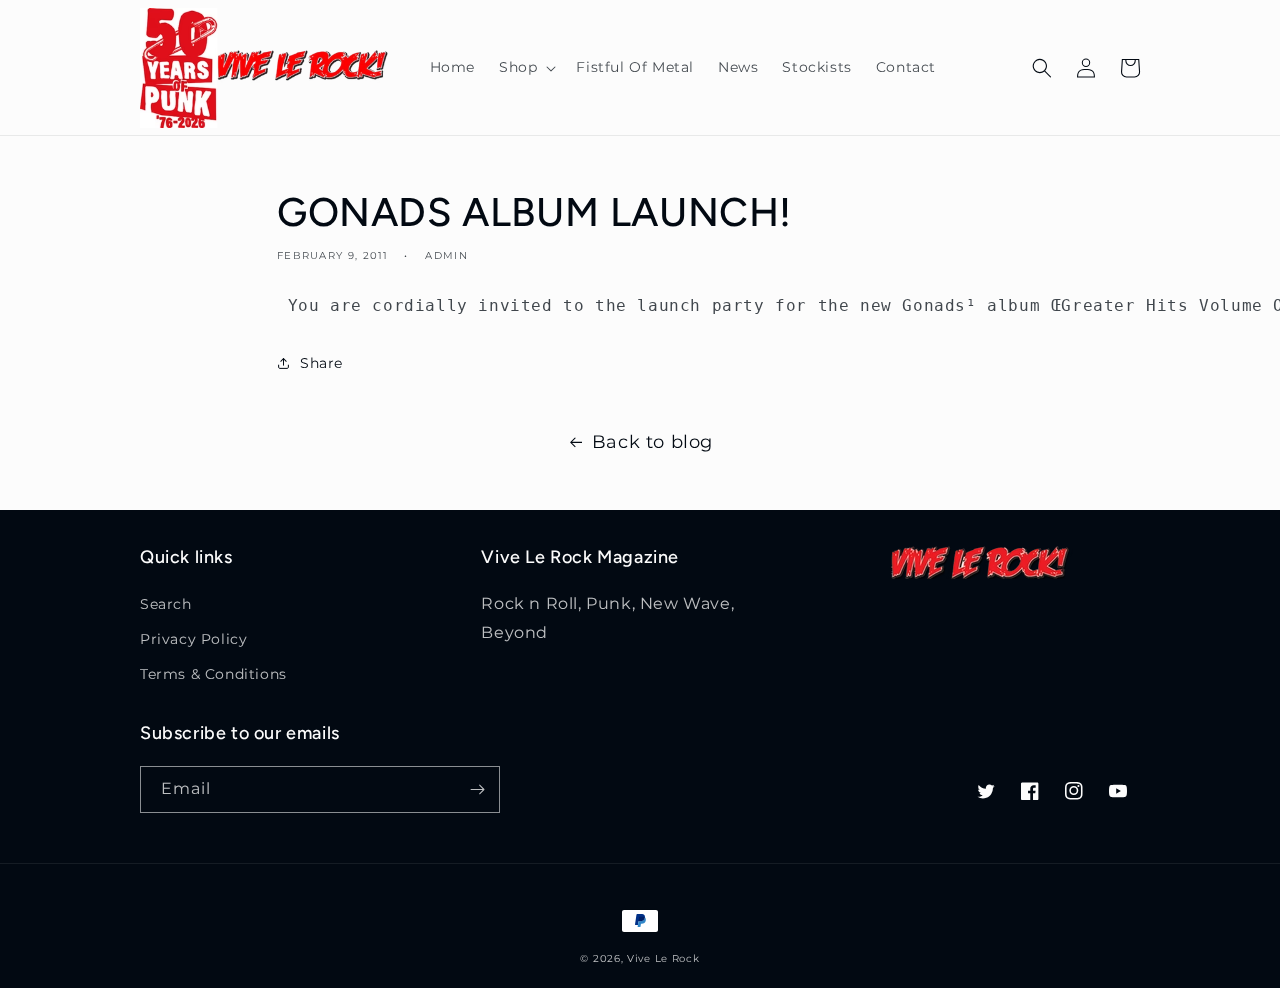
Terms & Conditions (213, 674)
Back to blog (652, 442)
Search (166, 604)
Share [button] (321, 363)
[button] (525, 67)
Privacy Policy (193, 639)
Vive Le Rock (663, 958)
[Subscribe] (477, 789)
